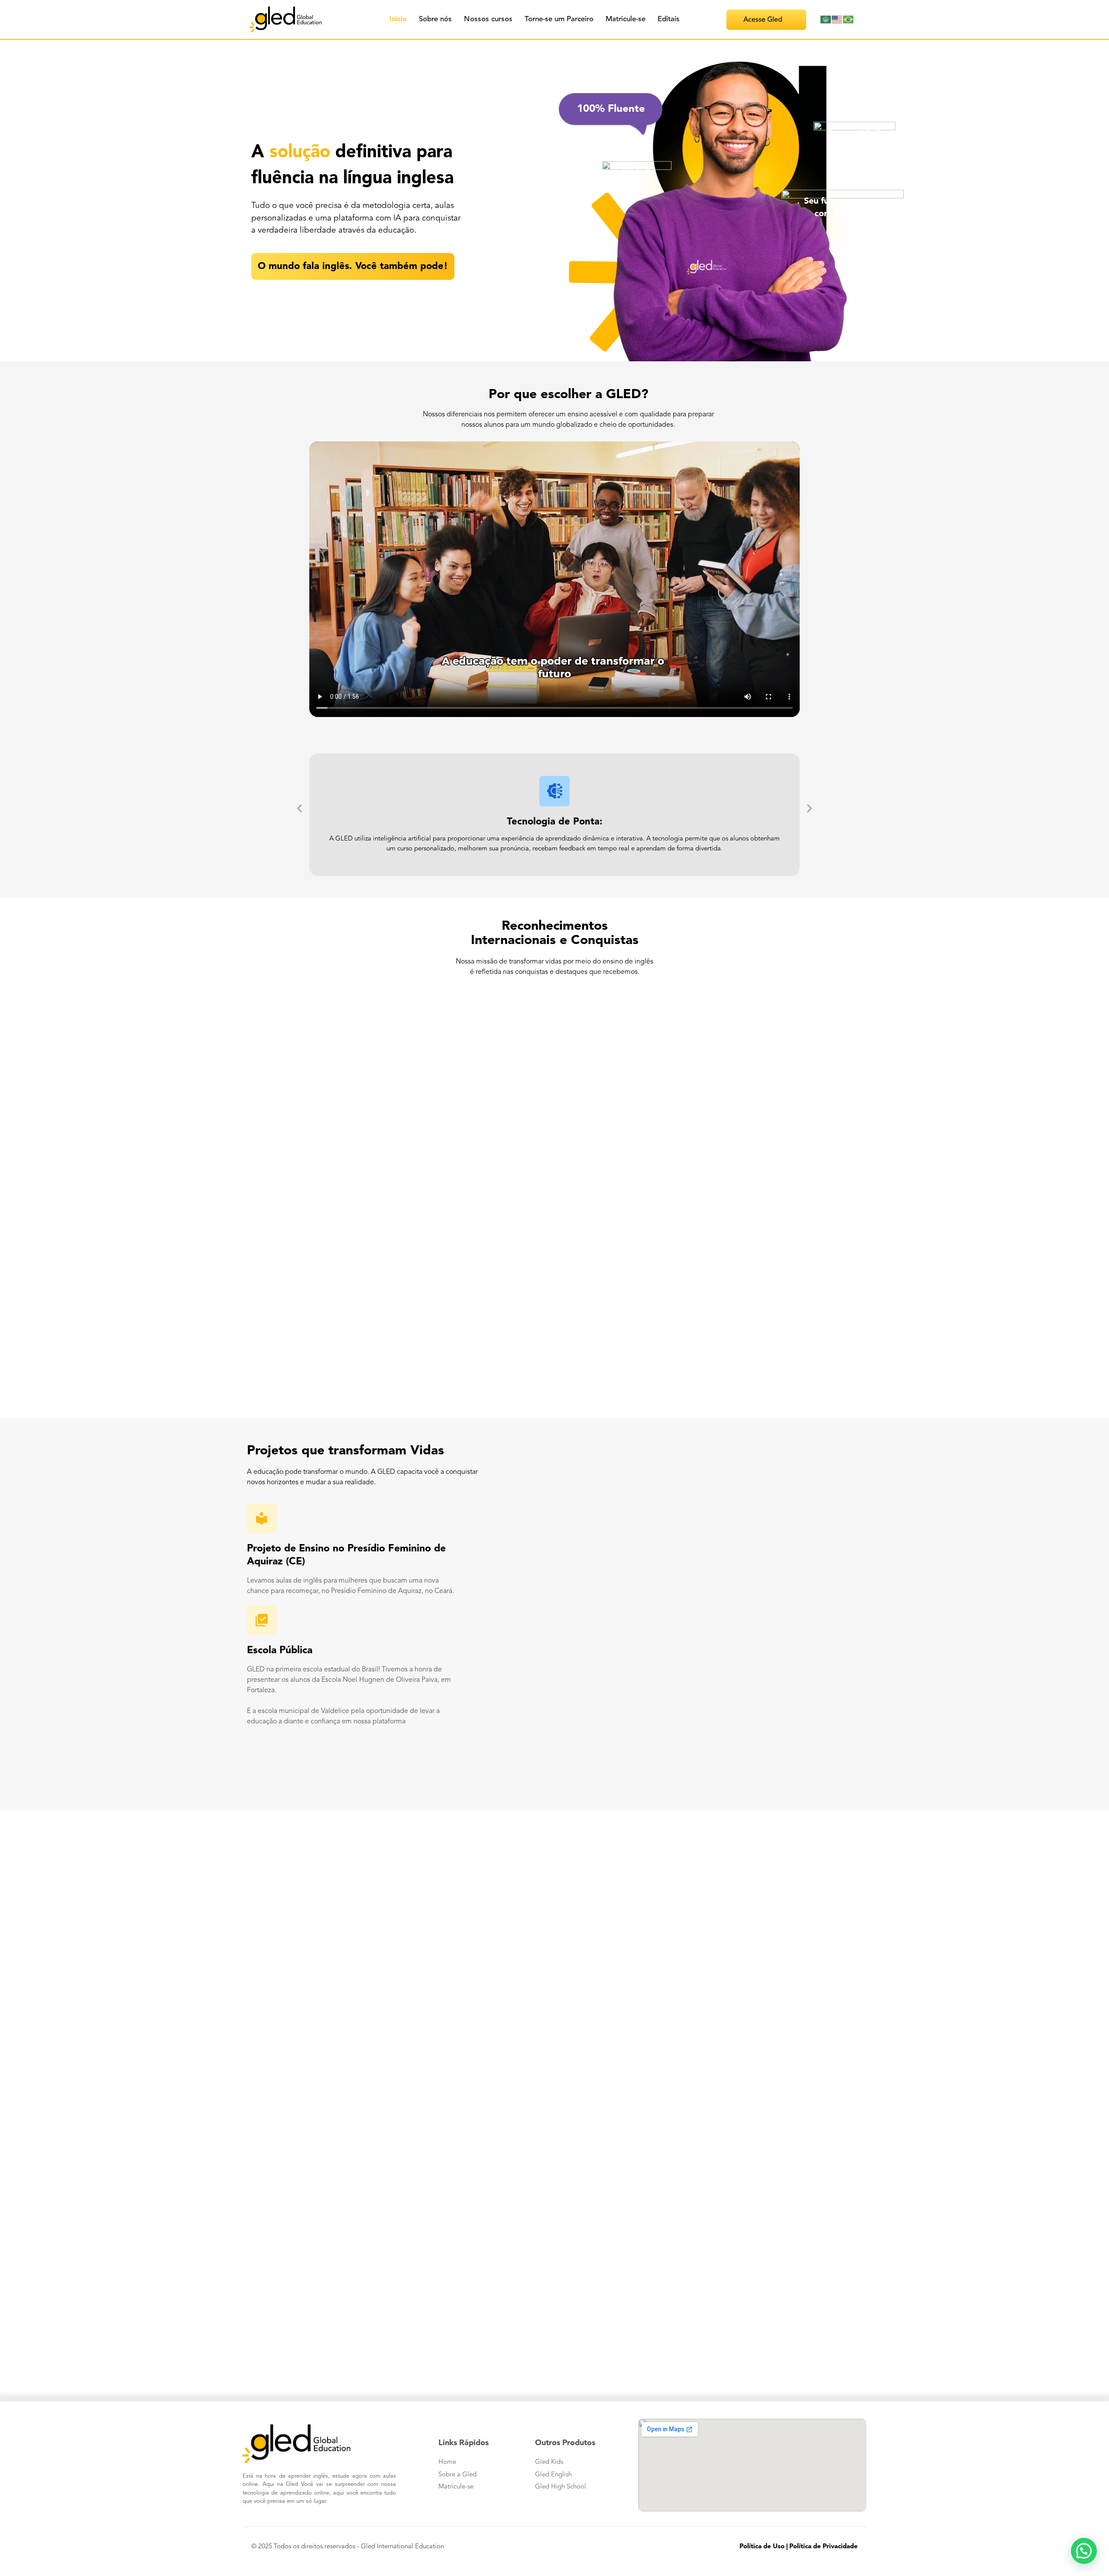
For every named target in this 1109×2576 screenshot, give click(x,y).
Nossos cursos (488, 19)
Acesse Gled (763, 20)
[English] (837, 19)
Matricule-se (626, 19)
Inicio (398, 19)
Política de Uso (762, 2547)
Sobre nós (435, 19)
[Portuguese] (849, 19)
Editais (669, 19)
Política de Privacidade (824, 2547)
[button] (300, 808)
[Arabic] (826, 19)
